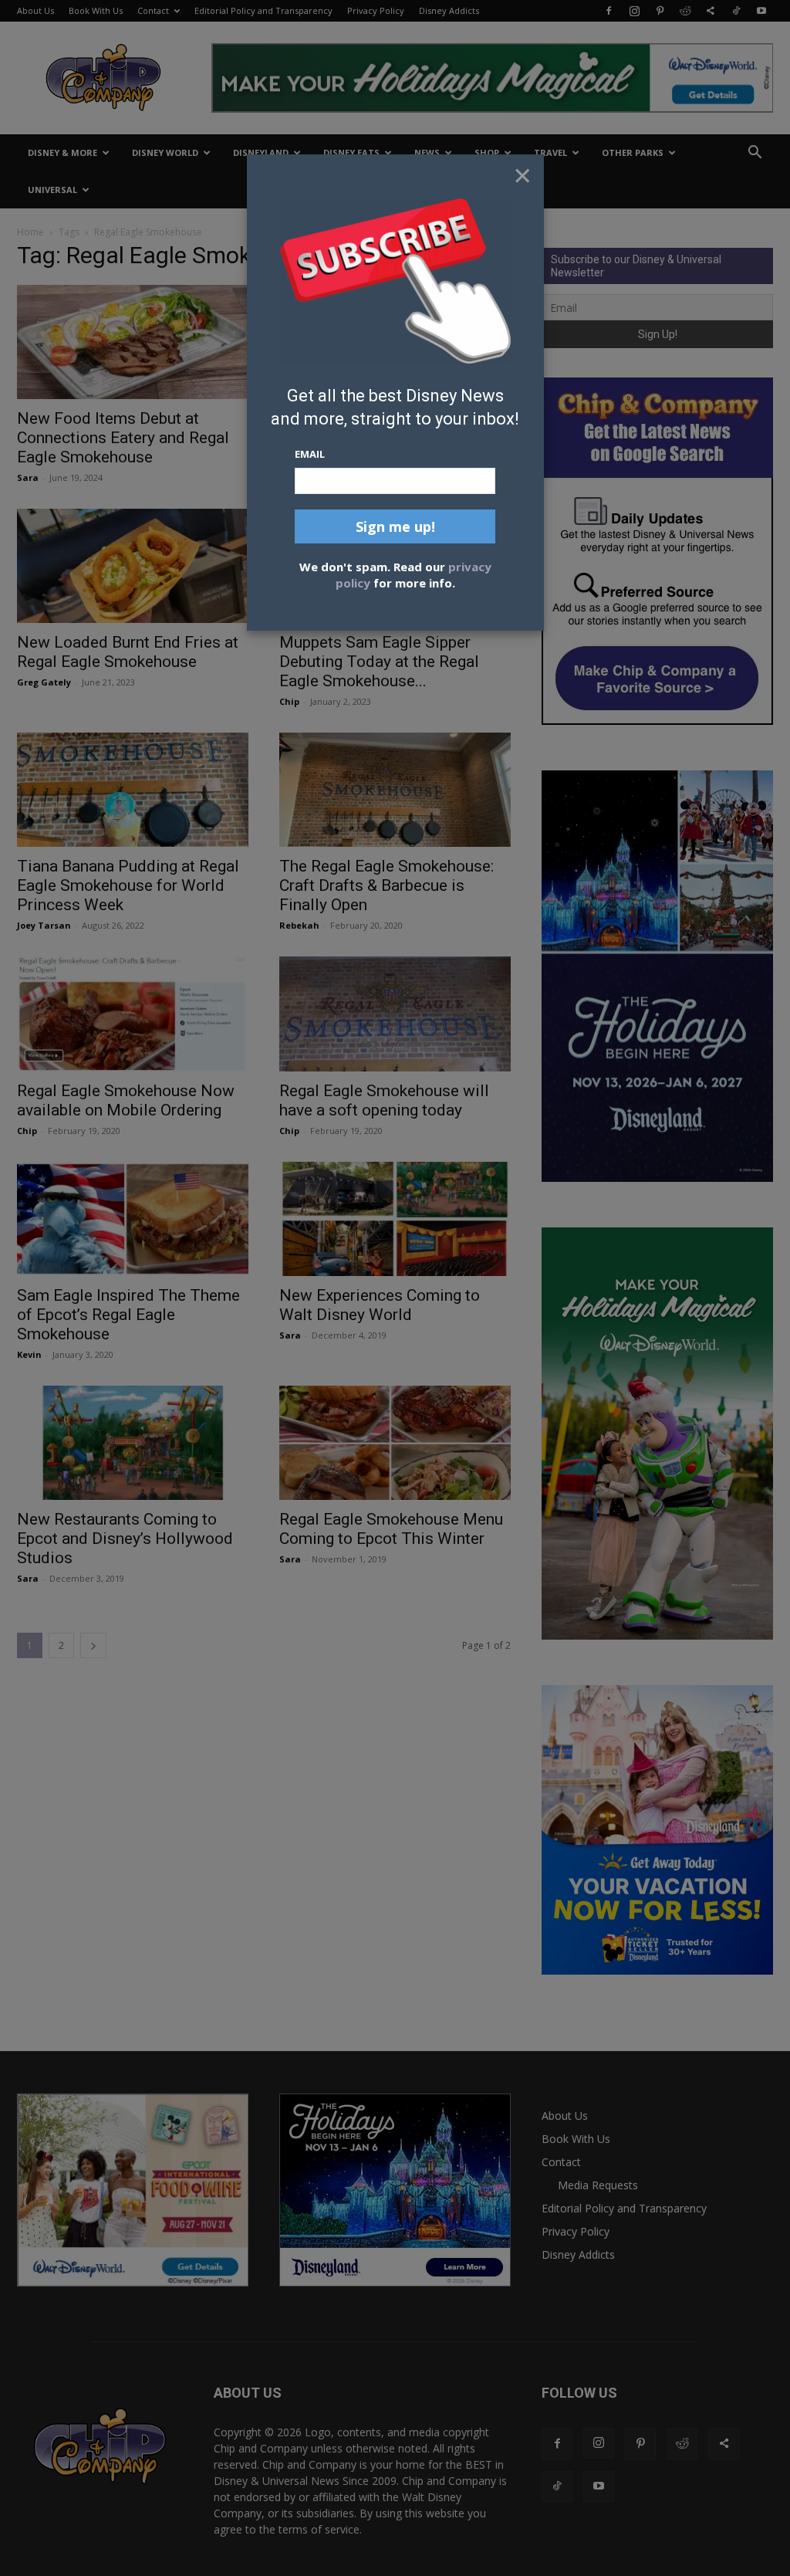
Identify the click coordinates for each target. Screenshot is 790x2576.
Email (310, 454)
